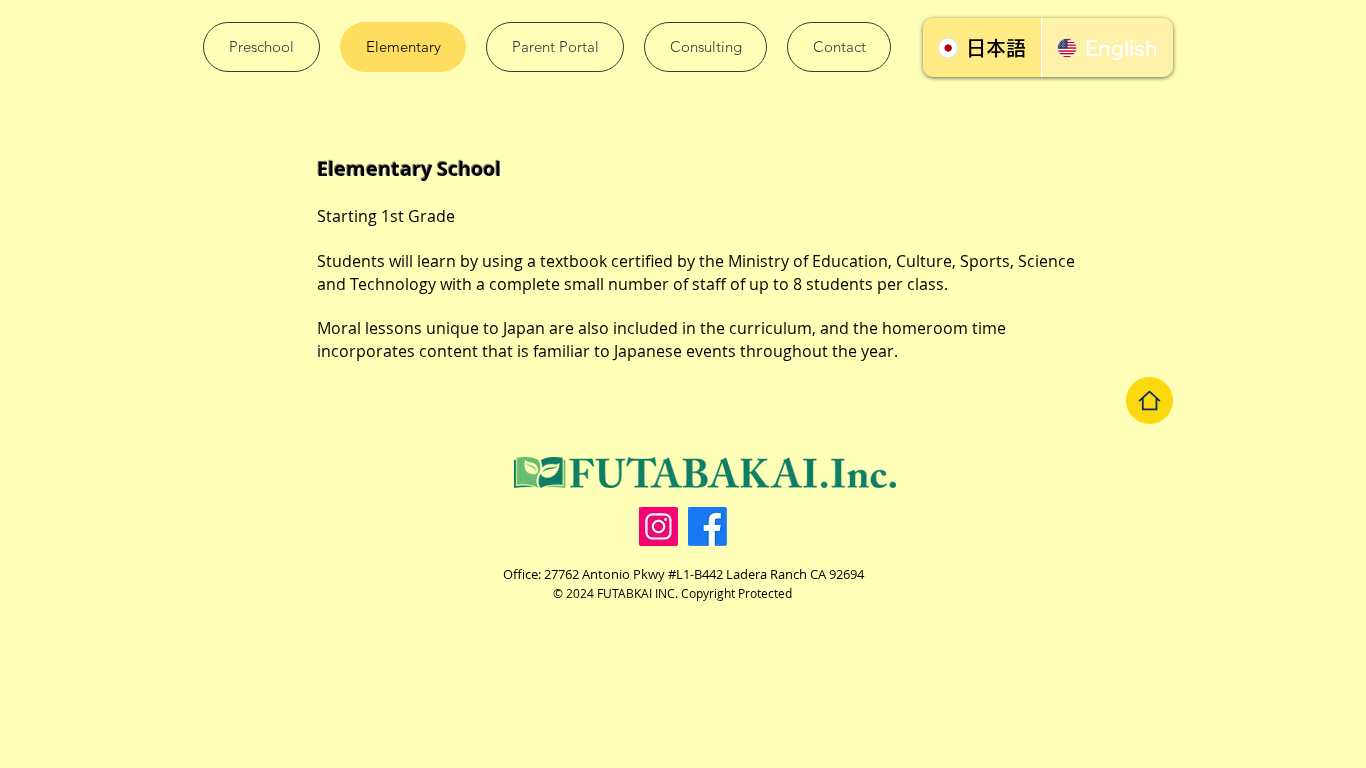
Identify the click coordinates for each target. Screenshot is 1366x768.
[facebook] (707, 526)
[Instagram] (658, 526)
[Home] (1149, 400)
